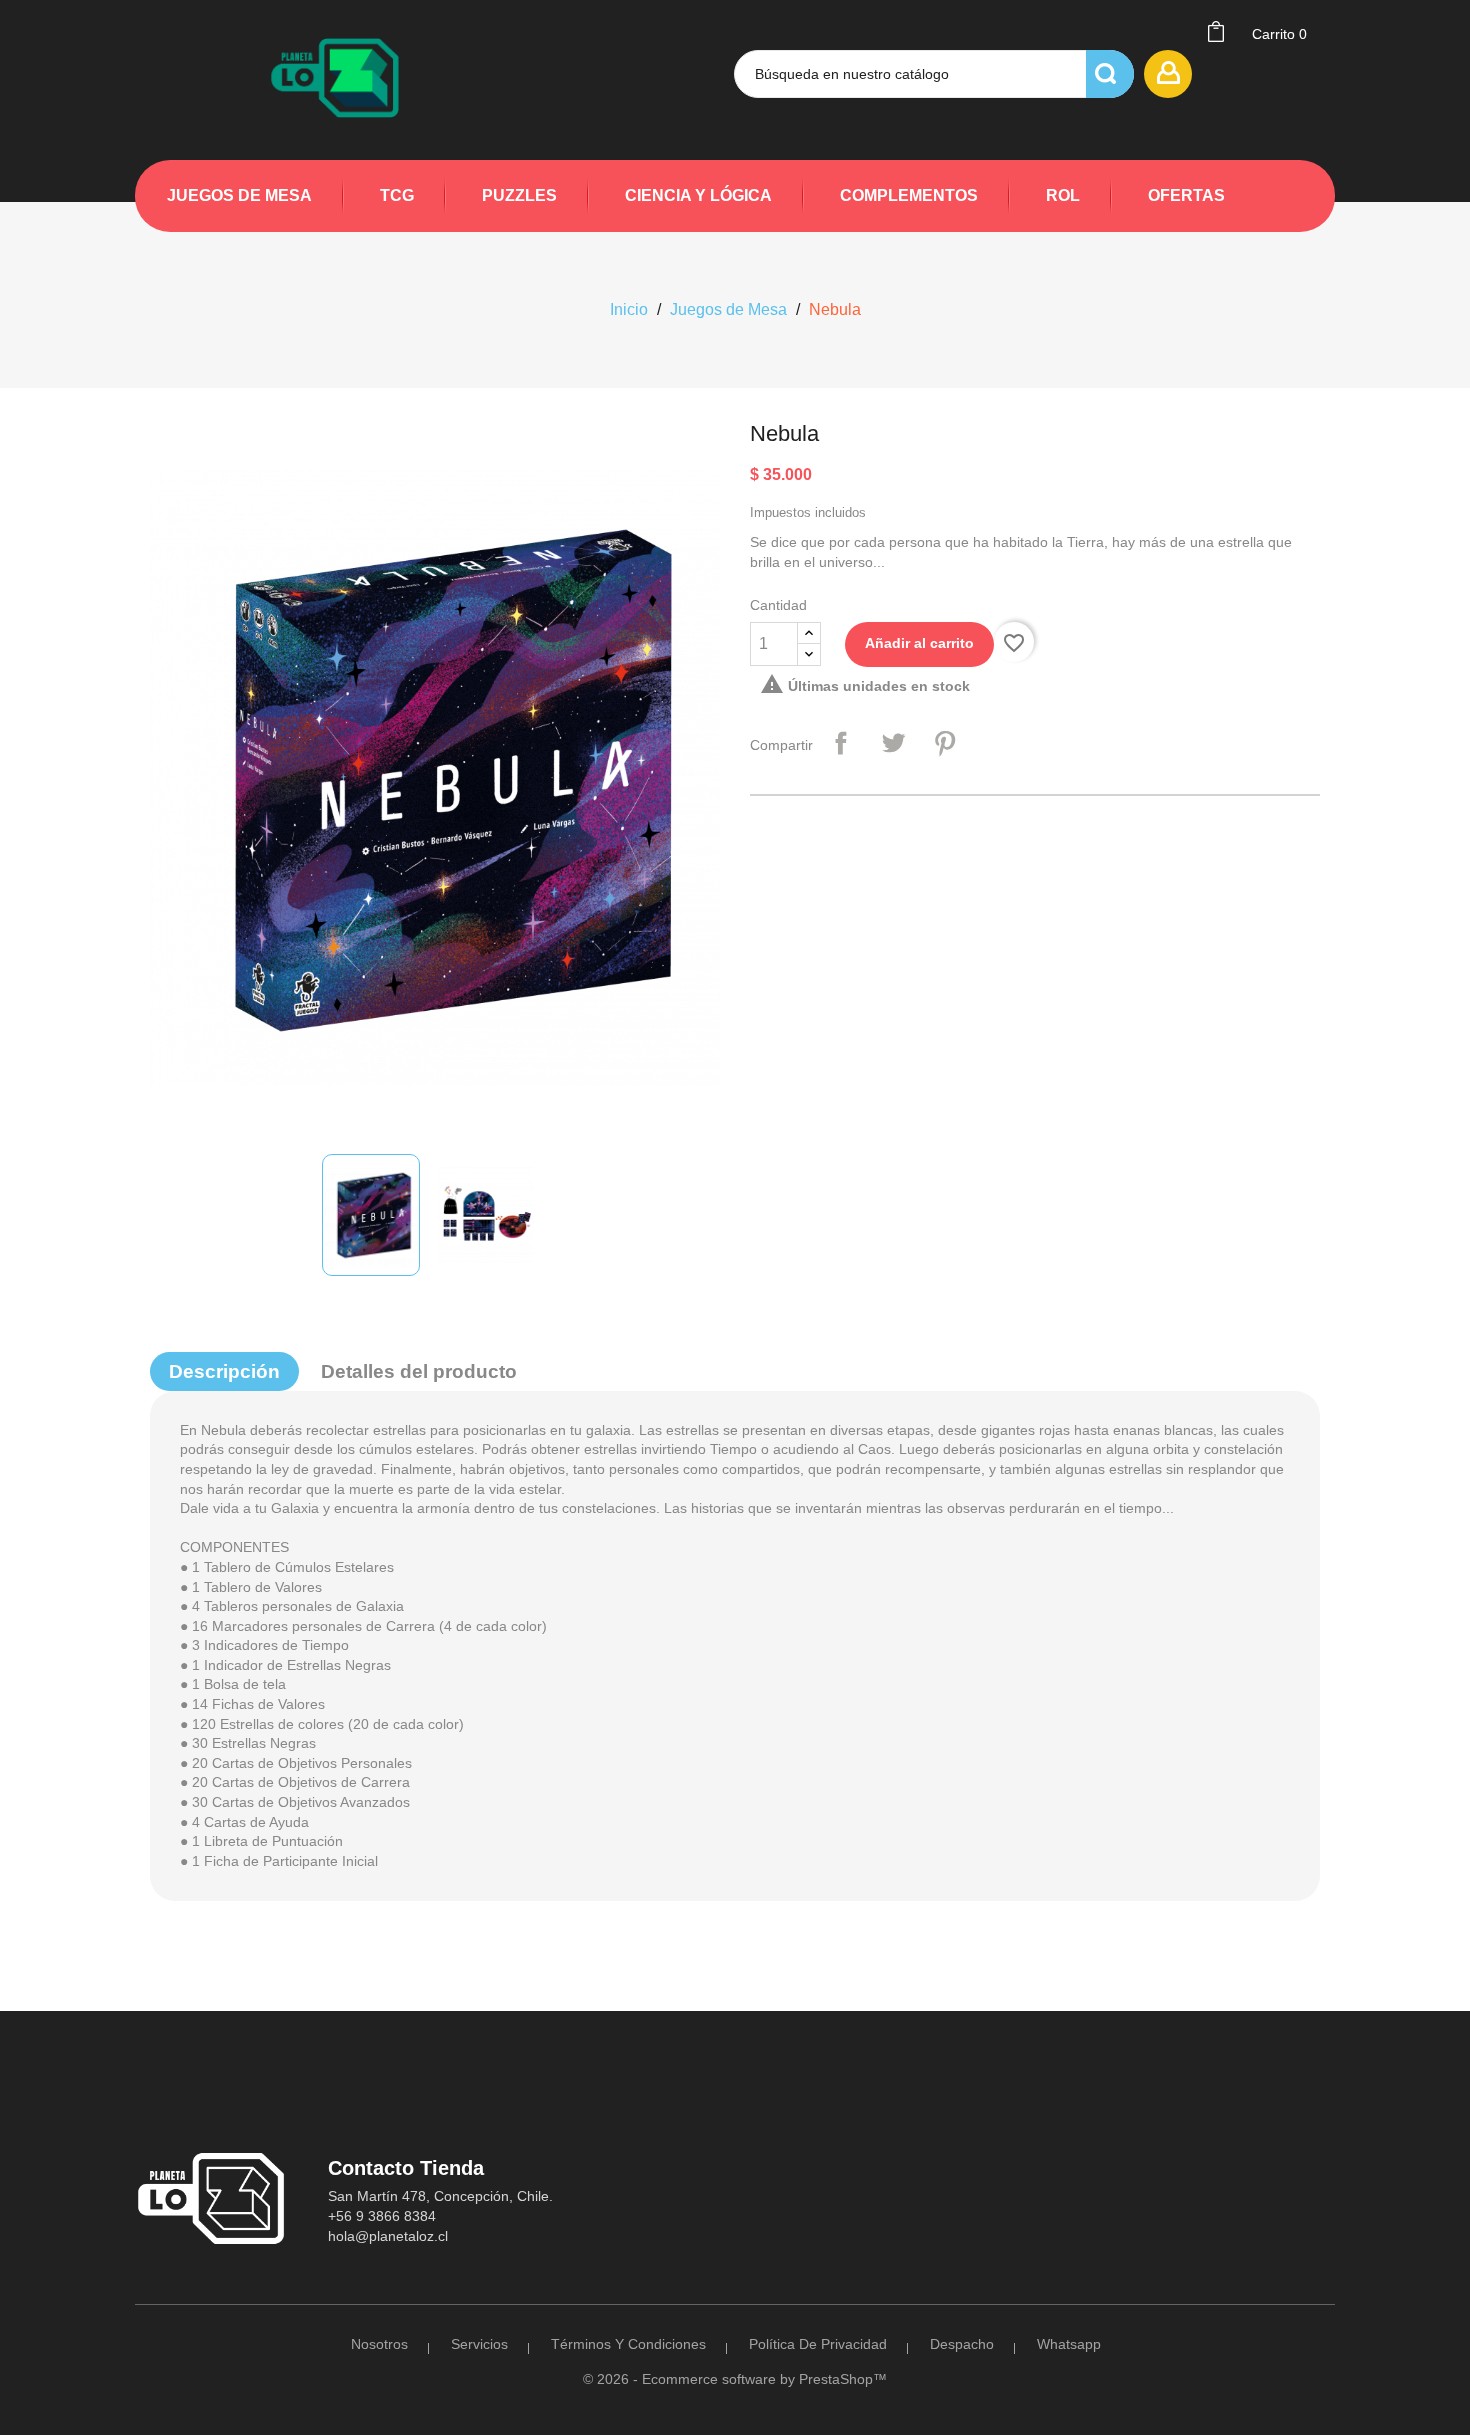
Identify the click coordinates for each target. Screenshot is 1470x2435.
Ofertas (1186, 195)
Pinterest (945, 743)
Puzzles (519, 195)
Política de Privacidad (818, 2344)
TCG (397, 195)
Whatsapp (1069, 2344)
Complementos (909, 195)
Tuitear (893, 743)
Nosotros (379, 2344)
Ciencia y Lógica (698, 195)
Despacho (962, 2344)
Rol (1063, 195)
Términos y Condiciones (628, 2344)
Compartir (841, 743)
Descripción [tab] (224, 1371)
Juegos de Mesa (239, 195)
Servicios (479, 2344)
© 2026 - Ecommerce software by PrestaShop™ (735, 2379)
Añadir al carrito (919, 643)
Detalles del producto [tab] (419, 1371)
